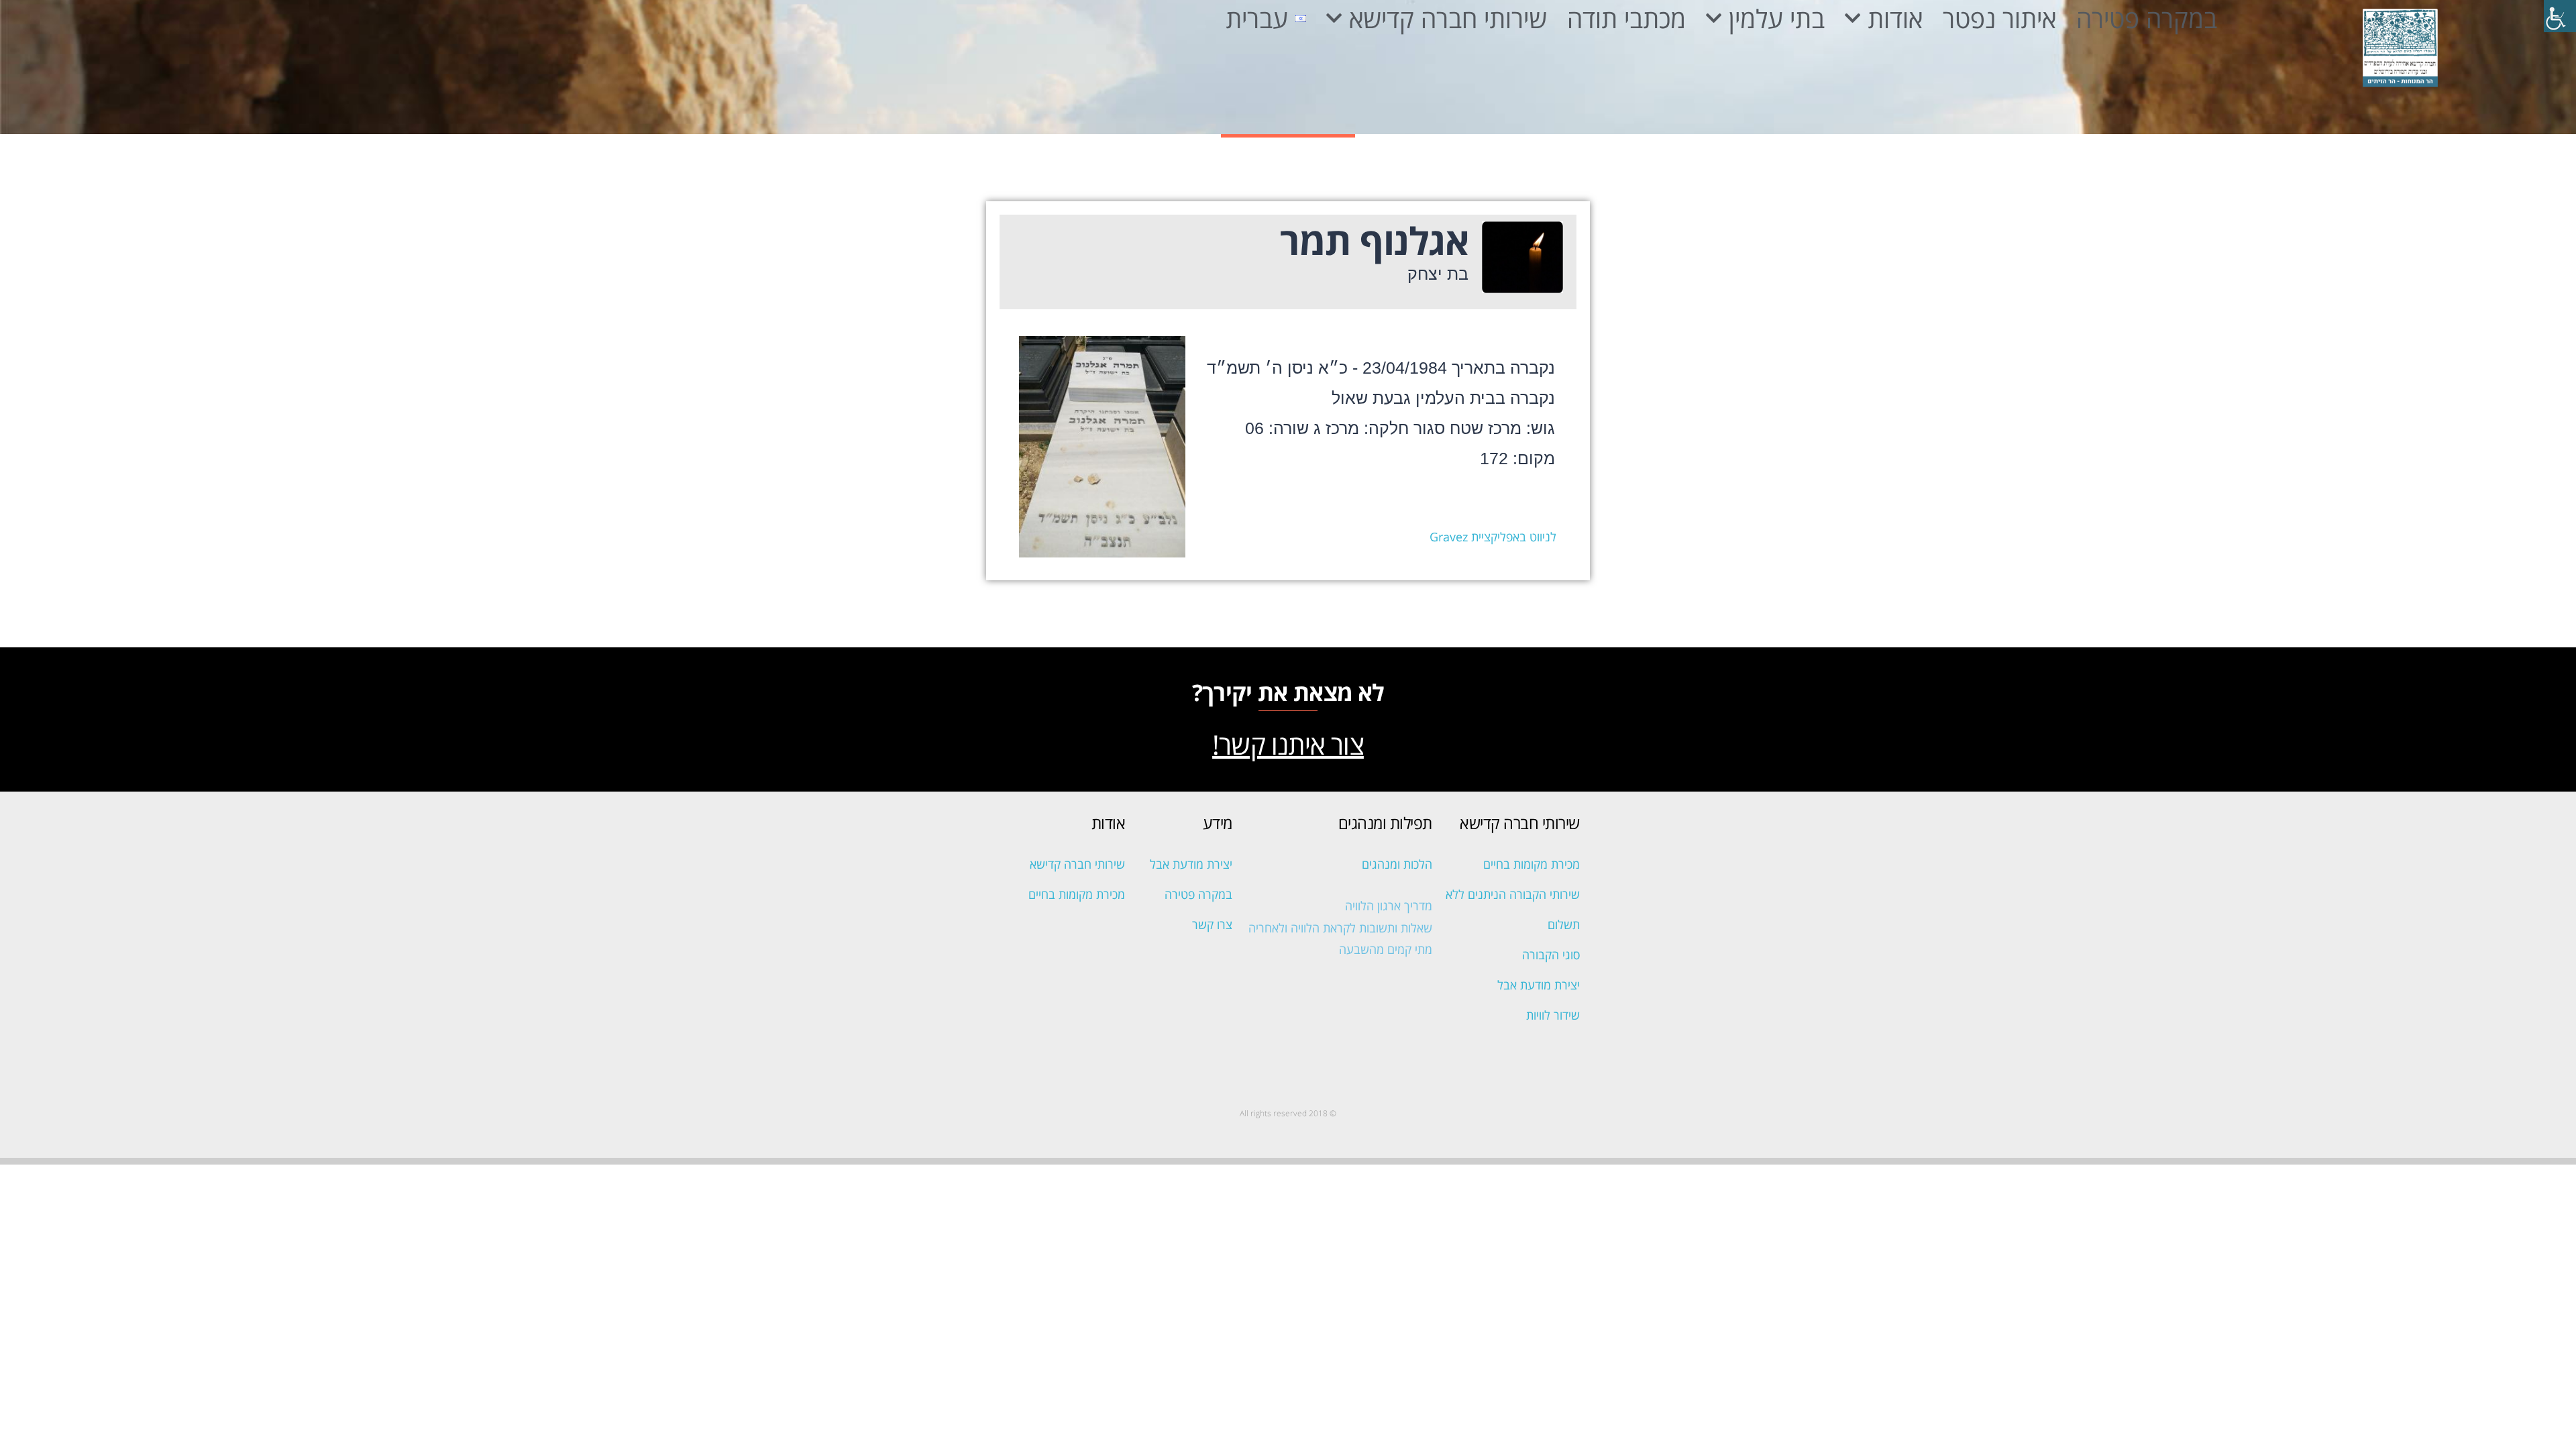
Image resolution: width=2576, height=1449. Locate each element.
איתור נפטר (1999, 18)
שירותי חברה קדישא (1448, 18)
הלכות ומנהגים (1397, 864)
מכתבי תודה (1626, 18)
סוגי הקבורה (1551, 955)
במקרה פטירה (2147, 18)
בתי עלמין (1777, 18)
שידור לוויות (1553, 1015)
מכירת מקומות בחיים (1532, 864)
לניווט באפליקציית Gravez (1493, 537)
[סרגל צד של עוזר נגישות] (2560, 16)
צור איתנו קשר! (1288, 744)
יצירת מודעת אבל (1539, 985)
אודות (1895, 18)
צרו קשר (1212, 924)
